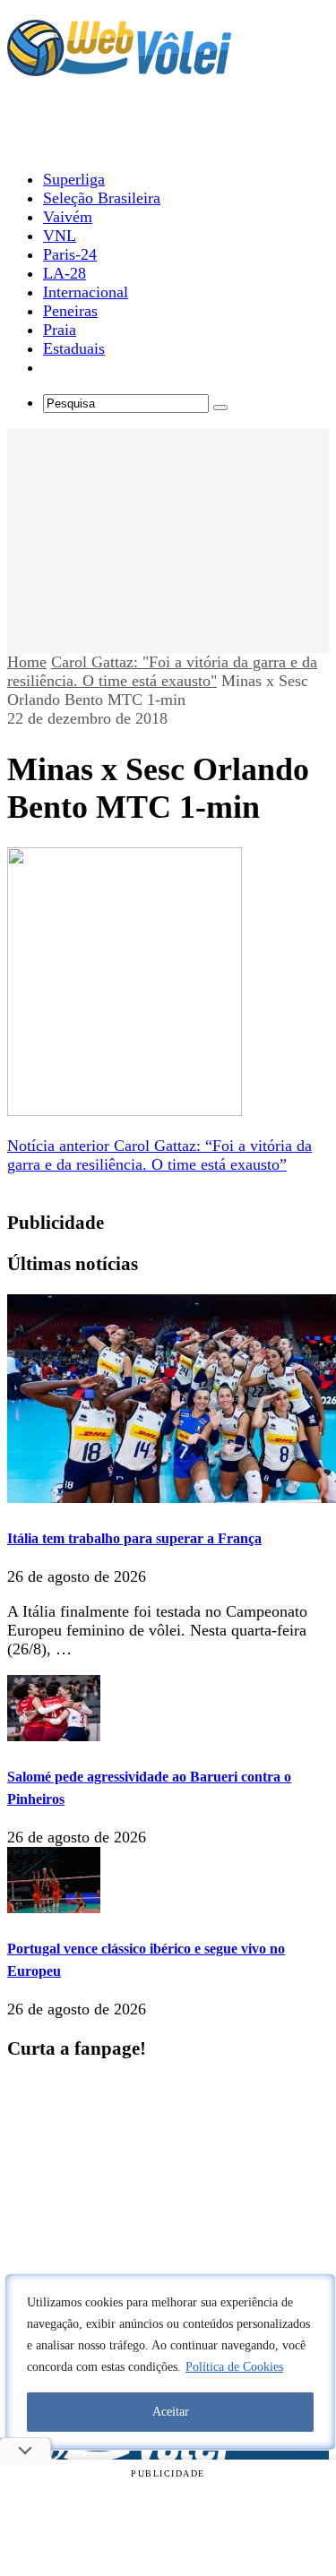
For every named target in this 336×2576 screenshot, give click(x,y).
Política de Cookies (234, 2367)
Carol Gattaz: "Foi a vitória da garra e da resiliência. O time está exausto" (162, 671)
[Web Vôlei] (119, 68)
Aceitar (171, 2412)
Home (27, 662)
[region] (170, 2362)
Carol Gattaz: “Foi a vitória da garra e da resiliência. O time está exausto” (159, 1155)
